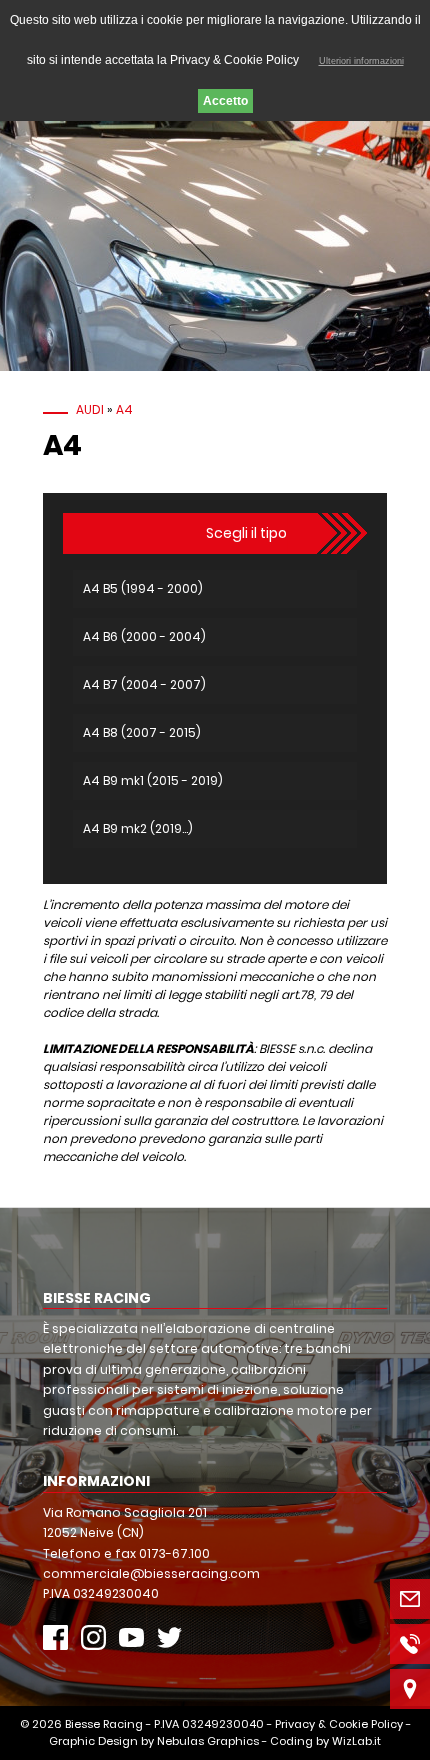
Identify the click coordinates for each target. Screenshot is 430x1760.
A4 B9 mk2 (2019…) (138, 828)
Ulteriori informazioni (361, 61)
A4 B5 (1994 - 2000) (143, 588)
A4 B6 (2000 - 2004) (144, 636)
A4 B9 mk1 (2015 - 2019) (153, 780)
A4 (124, 409)
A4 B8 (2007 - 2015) (142, 732)
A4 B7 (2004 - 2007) (144, 684)
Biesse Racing (104, 1724)
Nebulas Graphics (208, 1741)
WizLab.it (356, 1741)
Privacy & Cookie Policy (339, 1724)
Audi (90, 409)
